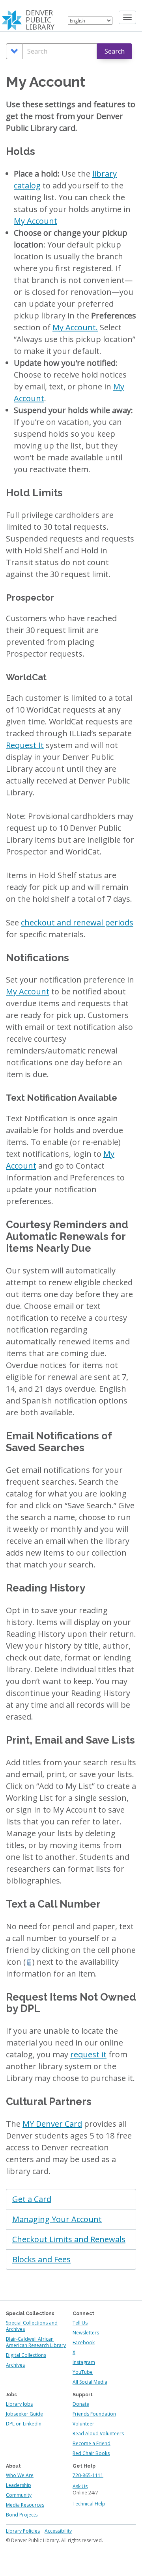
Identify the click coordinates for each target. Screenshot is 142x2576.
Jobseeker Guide (24, 2414)
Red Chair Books (91, 2453)
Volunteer (83, 2424)
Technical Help (89, 2504)
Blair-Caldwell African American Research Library (36, 2342)
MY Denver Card (52, 2124)
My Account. (75, 327)
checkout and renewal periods (77, 922)
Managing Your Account (57, 2219)
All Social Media (90, 2382)
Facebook (84, 2342)
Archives (15, 2365)
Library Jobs (19, 2404)
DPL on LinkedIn (24, 2424)
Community (19, 2495)
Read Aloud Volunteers (98, 2434)
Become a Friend (92, 2443)
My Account (35, 221)
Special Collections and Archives (32, 2326)
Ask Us (80, 2486)
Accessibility (58, 2531)
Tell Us (80, 2323)
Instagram (84, 2362)
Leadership (19, 2485)
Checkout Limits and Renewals (69, 2239)
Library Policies (23, 2531)
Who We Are (20, 2475)
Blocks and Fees (41, 2259)
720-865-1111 (88, 2475)
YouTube (83, 2372)
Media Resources (25, 2505)
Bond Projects (22, 2515)
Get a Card (32, 2199)
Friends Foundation (94, 2414)
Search (115, 51)
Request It (25, 745)
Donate (81, 2404)
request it (88, 2054)
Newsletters (86, 2333)
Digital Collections (26, 2355)
